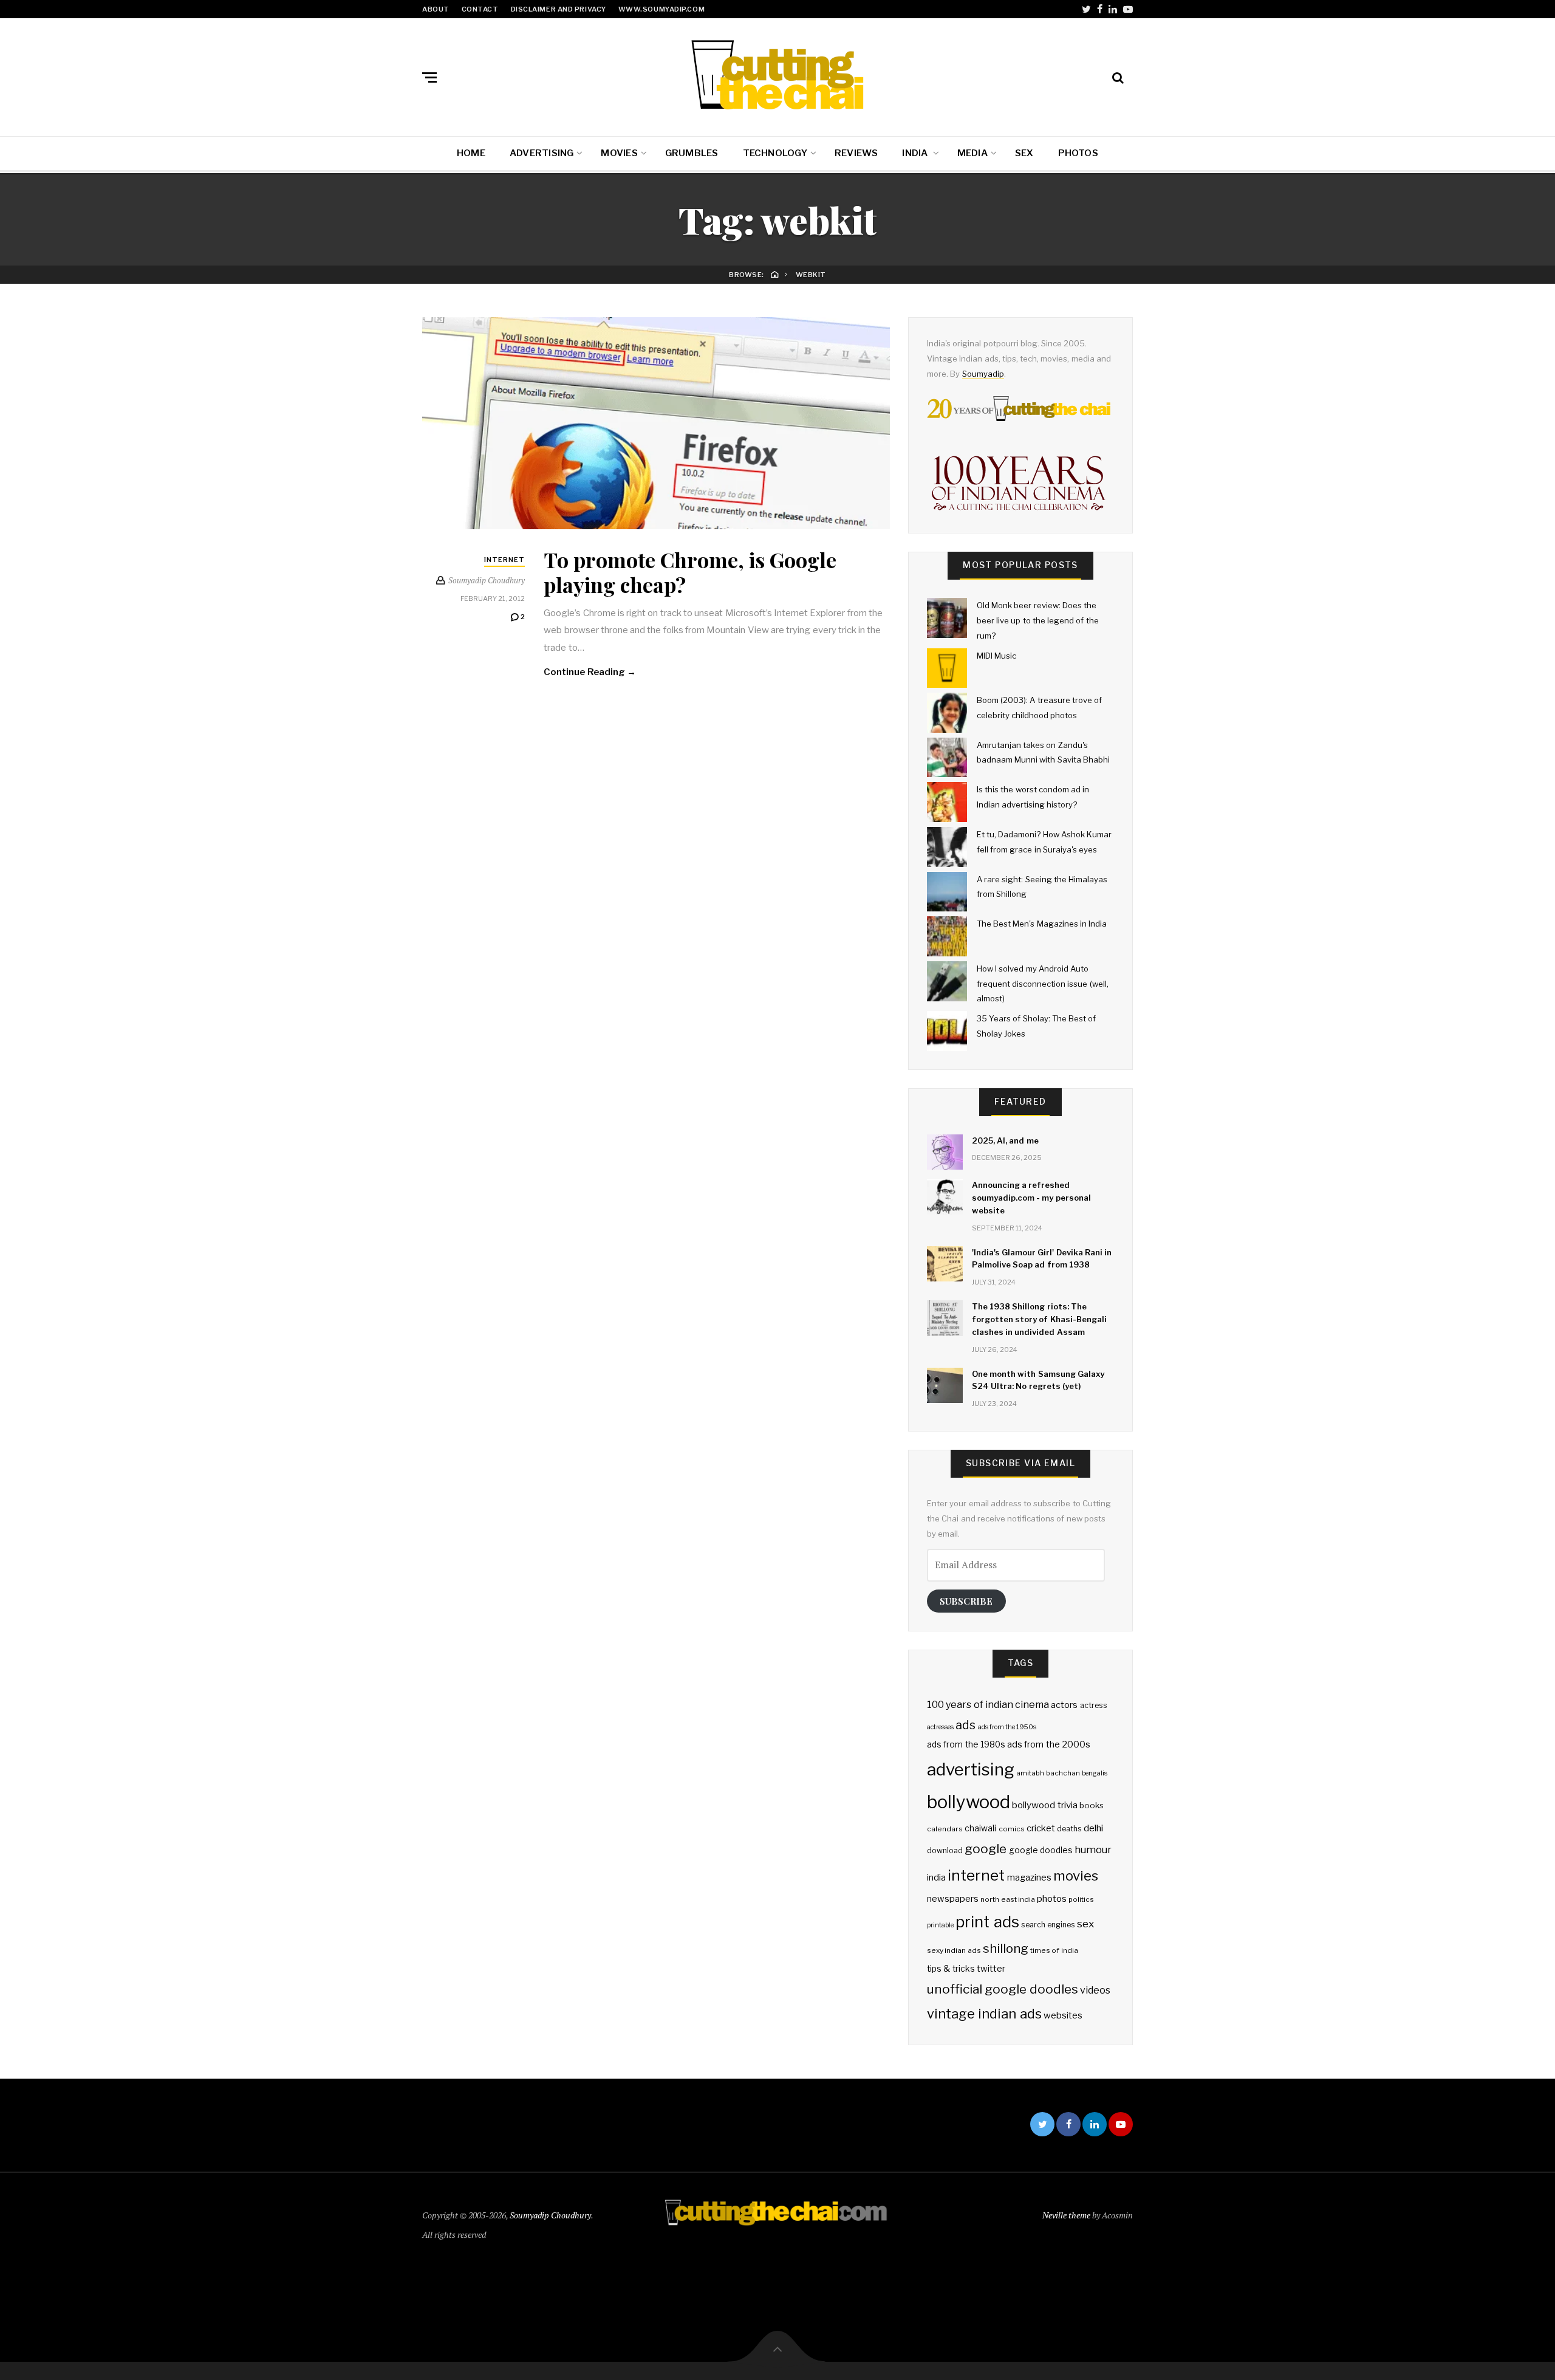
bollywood (969, 1802)
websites (1063, 2015)
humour (1093, 1850)
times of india (1054, 1950)
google (986, 1849)
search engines (1048, 1925)
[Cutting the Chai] (777, 75)
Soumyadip (983, 374)
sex (1085, 1923)
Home (471, 153)
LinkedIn (1113, 9)
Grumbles (692, 153)
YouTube (1128, 9)
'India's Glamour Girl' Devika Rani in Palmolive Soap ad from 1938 (1042, 1259)
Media (972, 153)
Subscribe (966, 1601)
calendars (945, 1829)
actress (1094, 1705)
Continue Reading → (590, 672)
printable (940, 1925)
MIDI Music (996, 656)
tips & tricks (951, 1969)
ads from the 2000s (1049, 1744)
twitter (991, 1969)
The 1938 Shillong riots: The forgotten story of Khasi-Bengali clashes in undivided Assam (1039, 1319)
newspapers (953, 1899)
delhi (1093, 1828)
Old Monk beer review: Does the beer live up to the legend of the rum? (1038, 620)
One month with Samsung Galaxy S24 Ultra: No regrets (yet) (1038, 1380)
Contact (480, 9)
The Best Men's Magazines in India (1042, 924)
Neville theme (1066, 2215)
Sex (1024, 153)
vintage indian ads (984, 2014)
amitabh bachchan (1048, 1773)
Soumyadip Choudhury (550, 2215)
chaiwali (980, 1828)
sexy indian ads (954, 1950)
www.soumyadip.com (661, 9)
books (1092, 1805)
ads (965, 1725)
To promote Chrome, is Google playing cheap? (690, 572)
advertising (971, 1769)
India (916, 153)
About (436, 9)
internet (976, 1875)
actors (1064, 1705)
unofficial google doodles (1003, 1989)
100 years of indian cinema (988, 1705)
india (936, 1878)
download (945, 1850)
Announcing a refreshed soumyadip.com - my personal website (1031, 1198)
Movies (619, 153)
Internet (505, 560)
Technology (775, 153)
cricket (1041, 1828)
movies (1076, 1875)
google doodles (1041, 1850)
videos (1095, 1990)
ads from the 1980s (966, 1744)
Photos (1078, 153)
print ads (987, 1922)
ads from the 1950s (1007, 1727)
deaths (1069, 1829)
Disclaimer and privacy (559, 9)
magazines (1029, 1878)
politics (1081, 1899)
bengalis (1095, 1773)
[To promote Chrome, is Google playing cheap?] (656, 423)
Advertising (542, 153)
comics (1012, 1829)
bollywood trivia (1044, 1805)
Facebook (1100, 9)
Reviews (856, 153)
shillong (1006, 1948)
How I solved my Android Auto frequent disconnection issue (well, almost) (1043, 983)
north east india (1008, 1899)
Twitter (1086, 9)
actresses (940, 1727)
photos (1052, 1898)
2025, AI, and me (1005, 1140)
